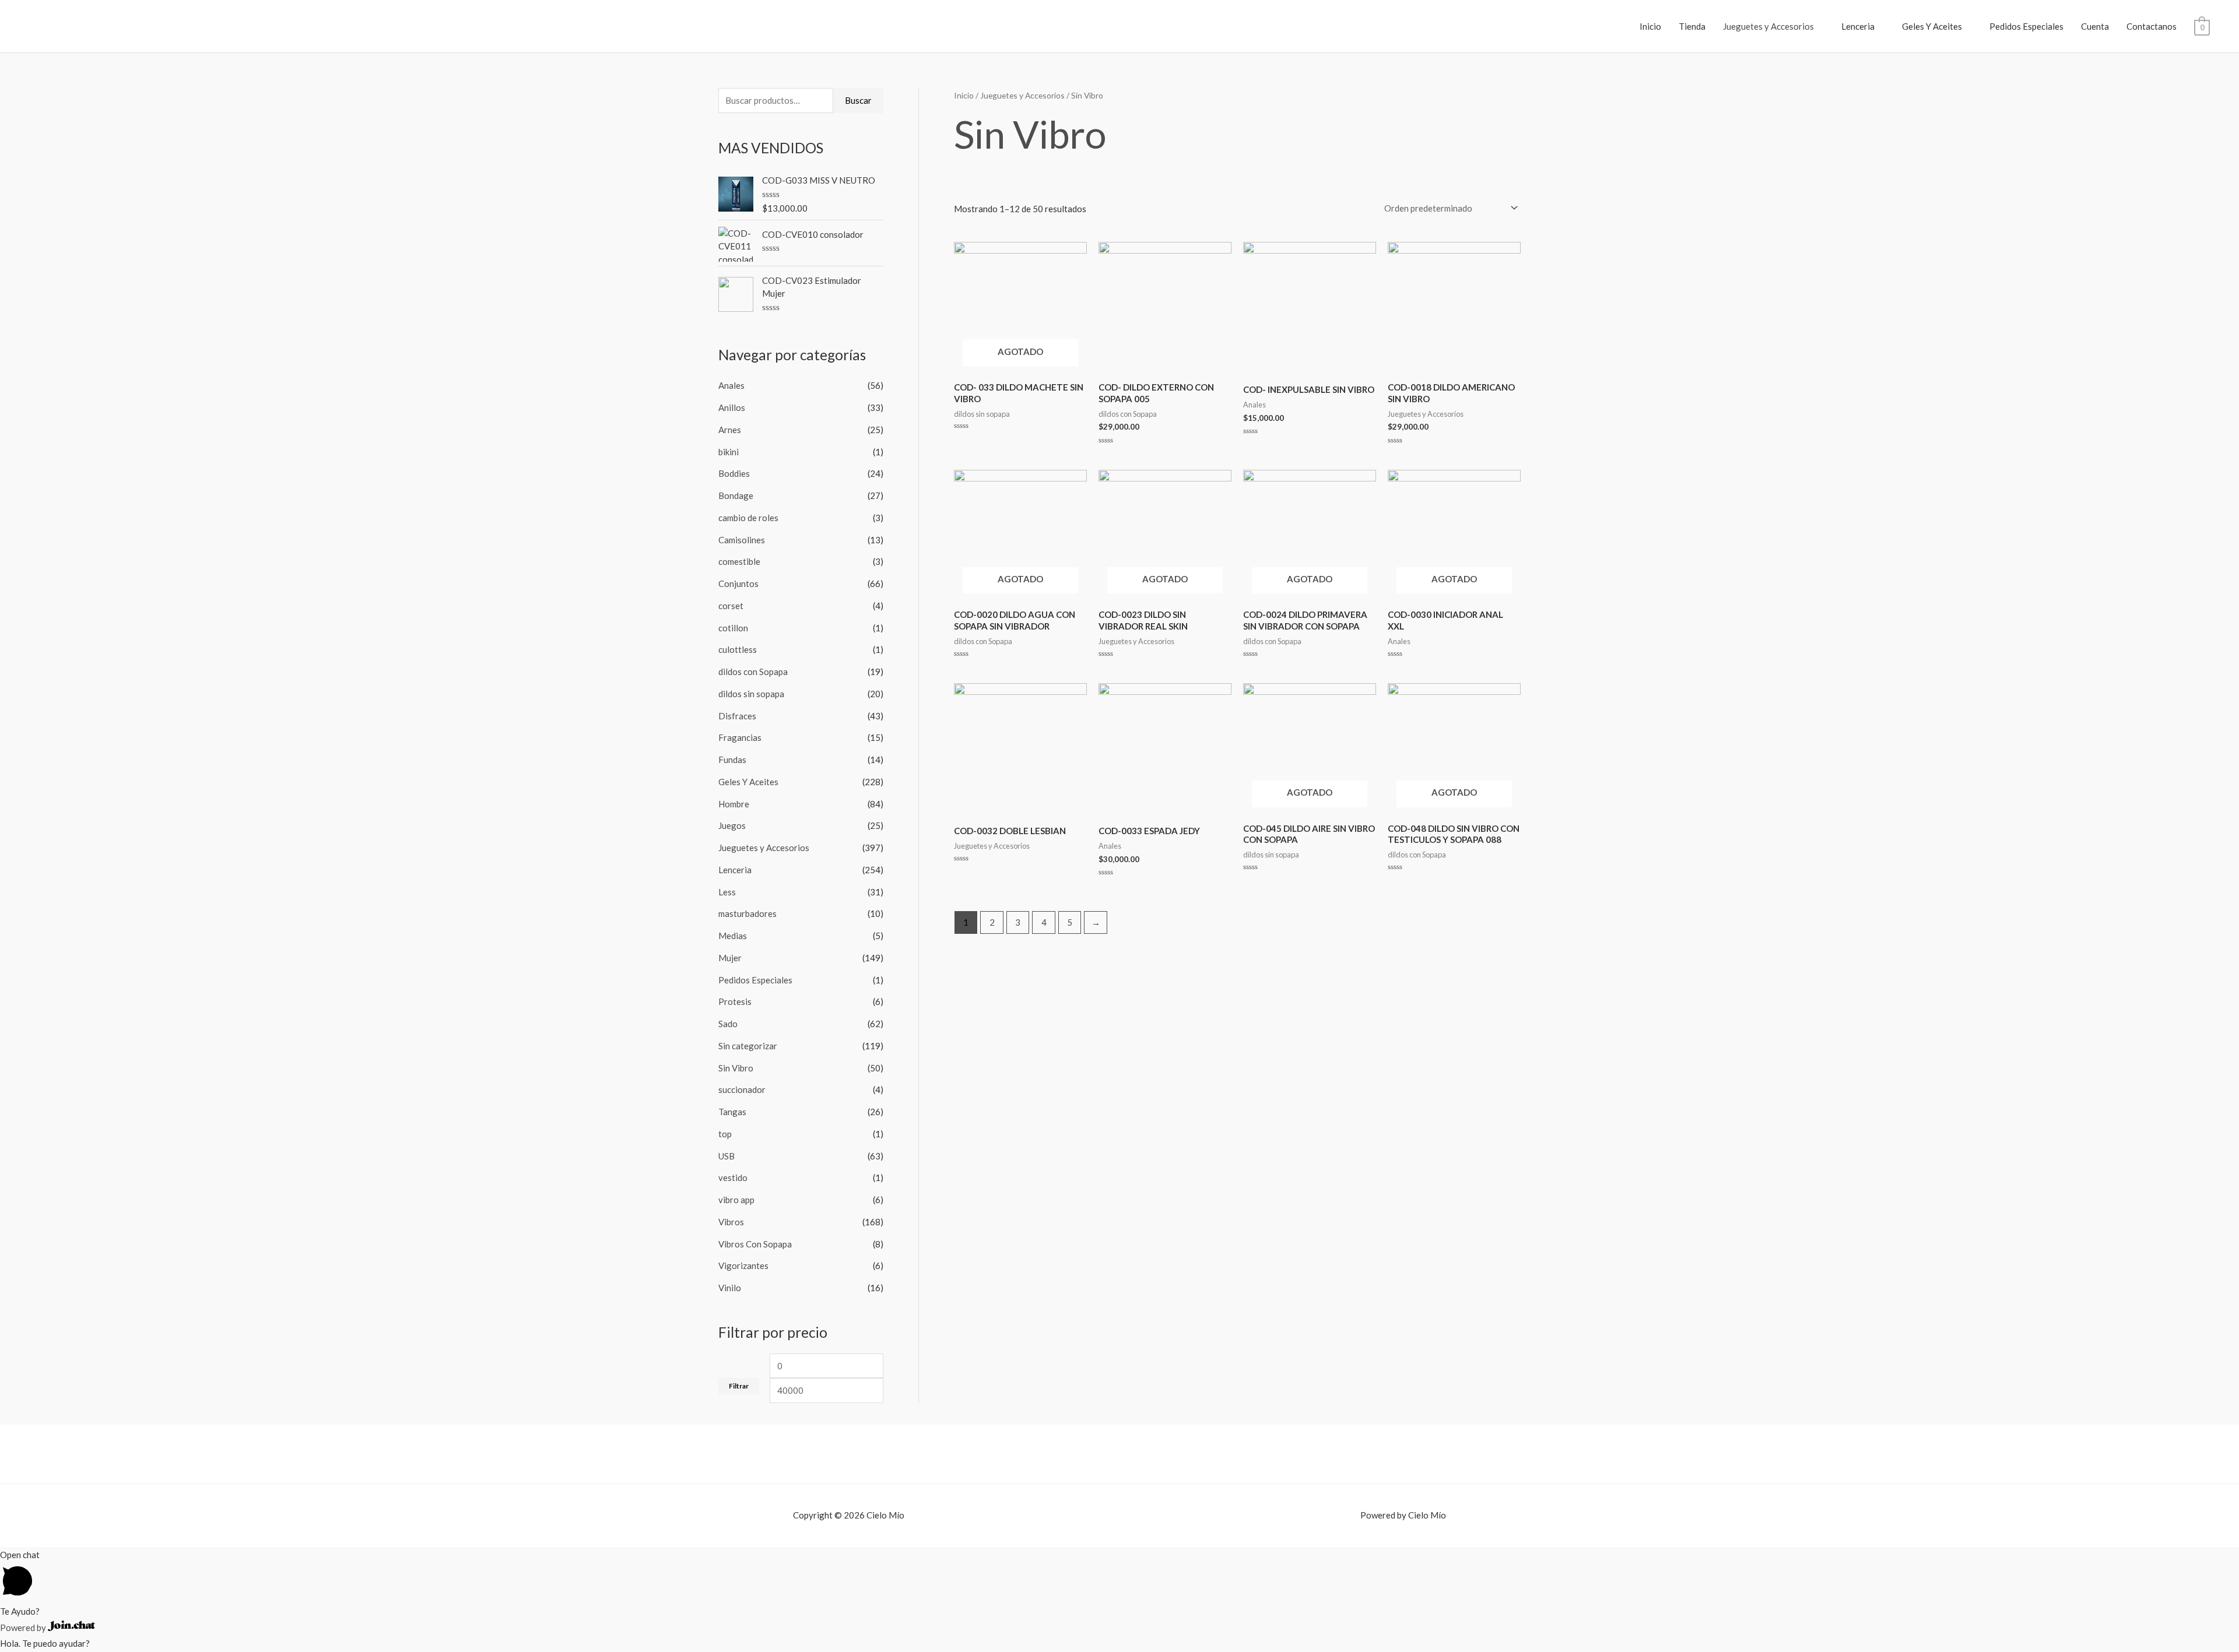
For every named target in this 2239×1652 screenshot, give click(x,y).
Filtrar (739, 1386)
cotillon (733, 628)
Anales (731, 385)
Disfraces (737, 716)
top (725, 1134)
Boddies (734, 473)
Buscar (858, 100)
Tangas (732, 1112)
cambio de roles (748, 518)
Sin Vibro (736, 1068)
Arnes (730, 430)
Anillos (732, 407)
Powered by (24, 1628)
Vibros (731, 1222)
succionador (742, 1089)
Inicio (1650, 26)
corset (731, 606)
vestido (733, 1178)
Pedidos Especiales (2026, 26)
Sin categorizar (748, 1046)
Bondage (736, 495)
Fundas (732, 760)
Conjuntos (738, 584)
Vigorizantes (743, 1266)
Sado (728, 1024)
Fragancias (740, 737)
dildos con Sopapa (753, 672)
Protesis (735, 1001)
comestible (739, 561)
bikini (729, 452)
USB (727, 1156)
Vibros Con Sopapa (755, 1244)
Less (727, 892)
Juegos (732, 825)
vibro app (736, 1200)
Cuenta (2095, 26)
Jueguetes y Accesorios (1768, 26)
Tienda (1692, 26)
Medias (733, 936)
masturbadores (747, 913)
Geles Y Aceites (1932, 26)
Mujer (730, 958)
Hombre (734, 804)
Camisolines (742, 540)
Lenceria (1858, 26)
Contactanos (2152, 26)
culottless (738, 649)
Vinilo (730, 1288)
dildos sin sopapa (751, 694)
